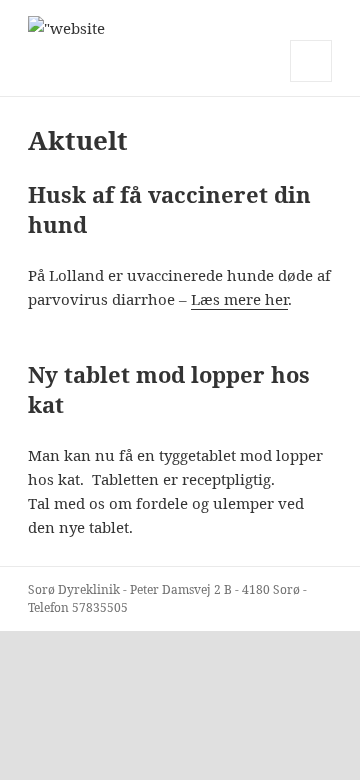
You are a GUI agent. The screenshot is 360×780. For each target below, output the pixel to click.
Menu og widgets (311, 81)
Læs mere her (239, 299)
